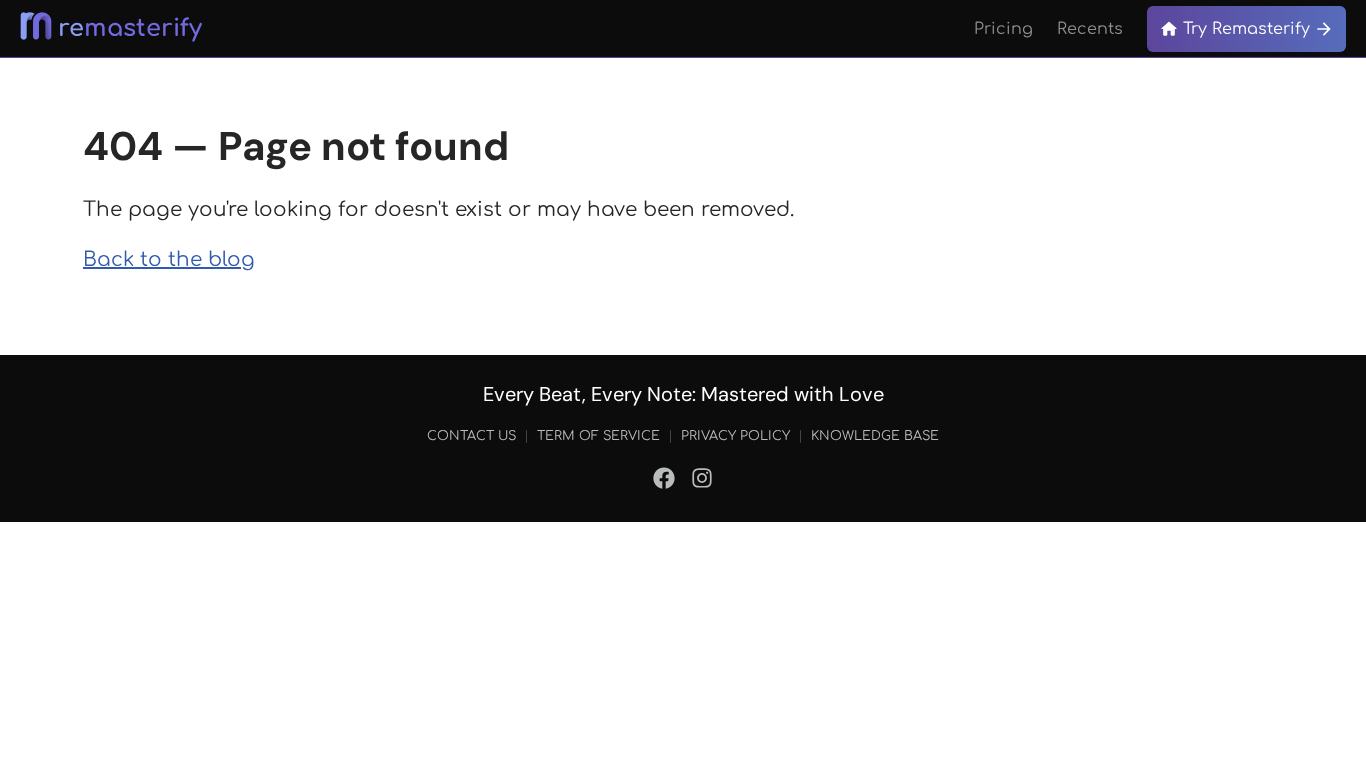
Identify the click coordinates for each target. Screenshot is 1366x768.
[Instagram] (702, 482)
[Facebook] (664, 482)
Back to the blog (169, 259)
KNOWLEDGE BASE (875, 436)
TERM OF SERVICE (598, 436)
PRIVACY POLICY (735, 436)
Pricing (1003, 29)
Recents (1090, 29)
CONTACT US (471, 436)
